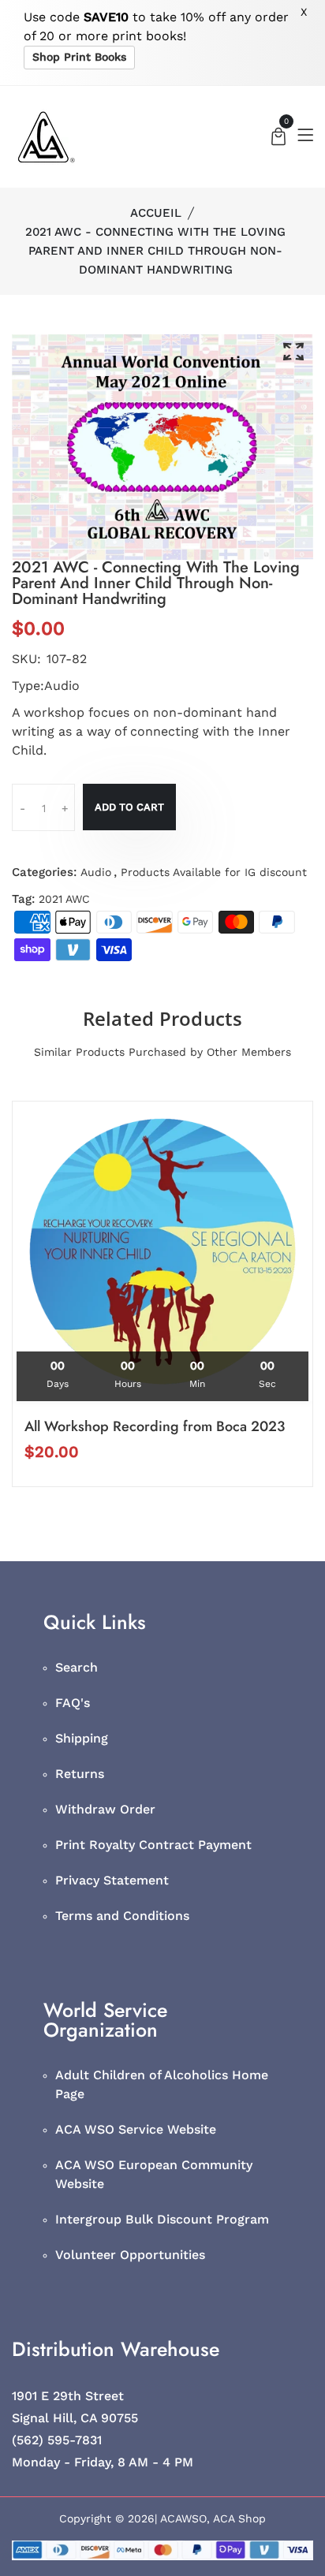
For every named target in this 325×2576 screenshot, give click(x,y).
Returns (80, 1774)
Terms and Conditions (122, 1916)
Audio (96, 872)
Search (77, 1667)
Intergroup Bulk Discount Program (162, 2219)
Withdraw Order (105, 1809)
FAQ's (73, 1703)
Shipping (82, 1738)
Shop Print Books (79, 57)
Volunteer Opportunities (130, 2255)
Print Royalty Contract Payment (153, 1845)
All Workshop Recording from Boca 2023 (155, 1426)
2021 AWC (64, 899)
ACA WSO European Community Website (154, 2174)
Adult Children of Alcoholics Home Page (162, 2084)
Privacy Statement (112, 1880)
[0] (278, 138)
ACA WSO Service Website (136, 2129)
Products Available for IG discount (214, 872)
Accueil (156, 213)
